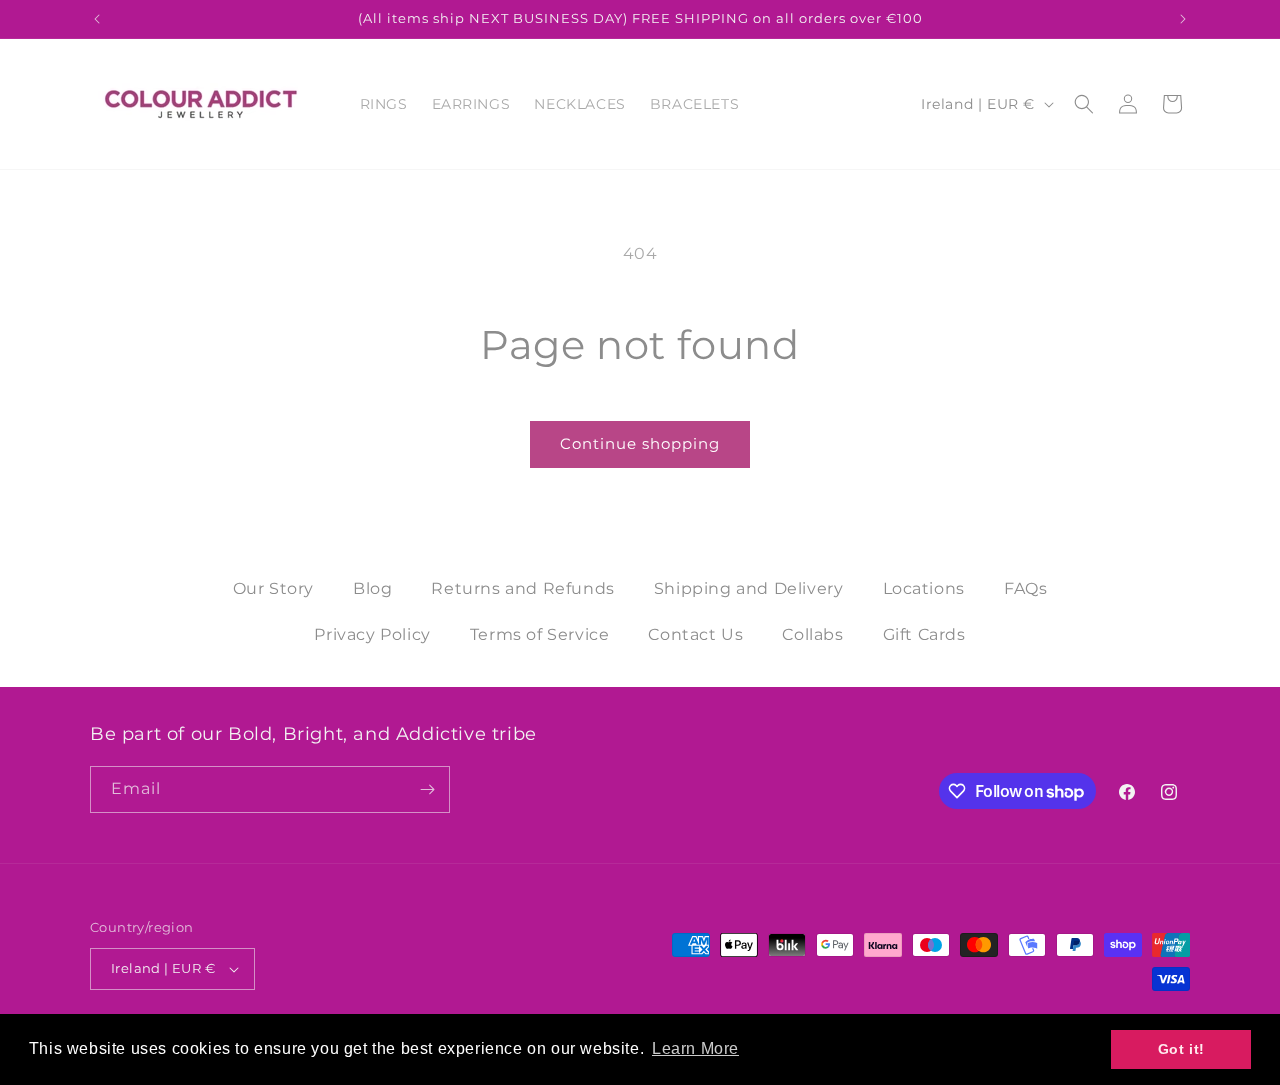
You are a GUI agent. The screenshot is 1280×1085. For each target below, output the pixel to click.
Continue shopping (640, 443)
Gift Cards (924, 634)
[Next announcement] (1183, 19)
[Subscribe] (427, 789)
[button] (1084, 104)
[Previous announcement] (97, 19)
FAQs (1025, 588)
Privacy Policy (372, 634)
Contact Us (695, 634)
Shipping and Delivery (749, 588)
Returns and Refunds (522, 588)
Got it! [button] (1181, 1049)
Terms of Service (540, 634)
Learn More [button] (695, 1048)
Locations (924, 588)
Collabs (812, 634)
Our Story (273, 588)
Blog (372, 588)
